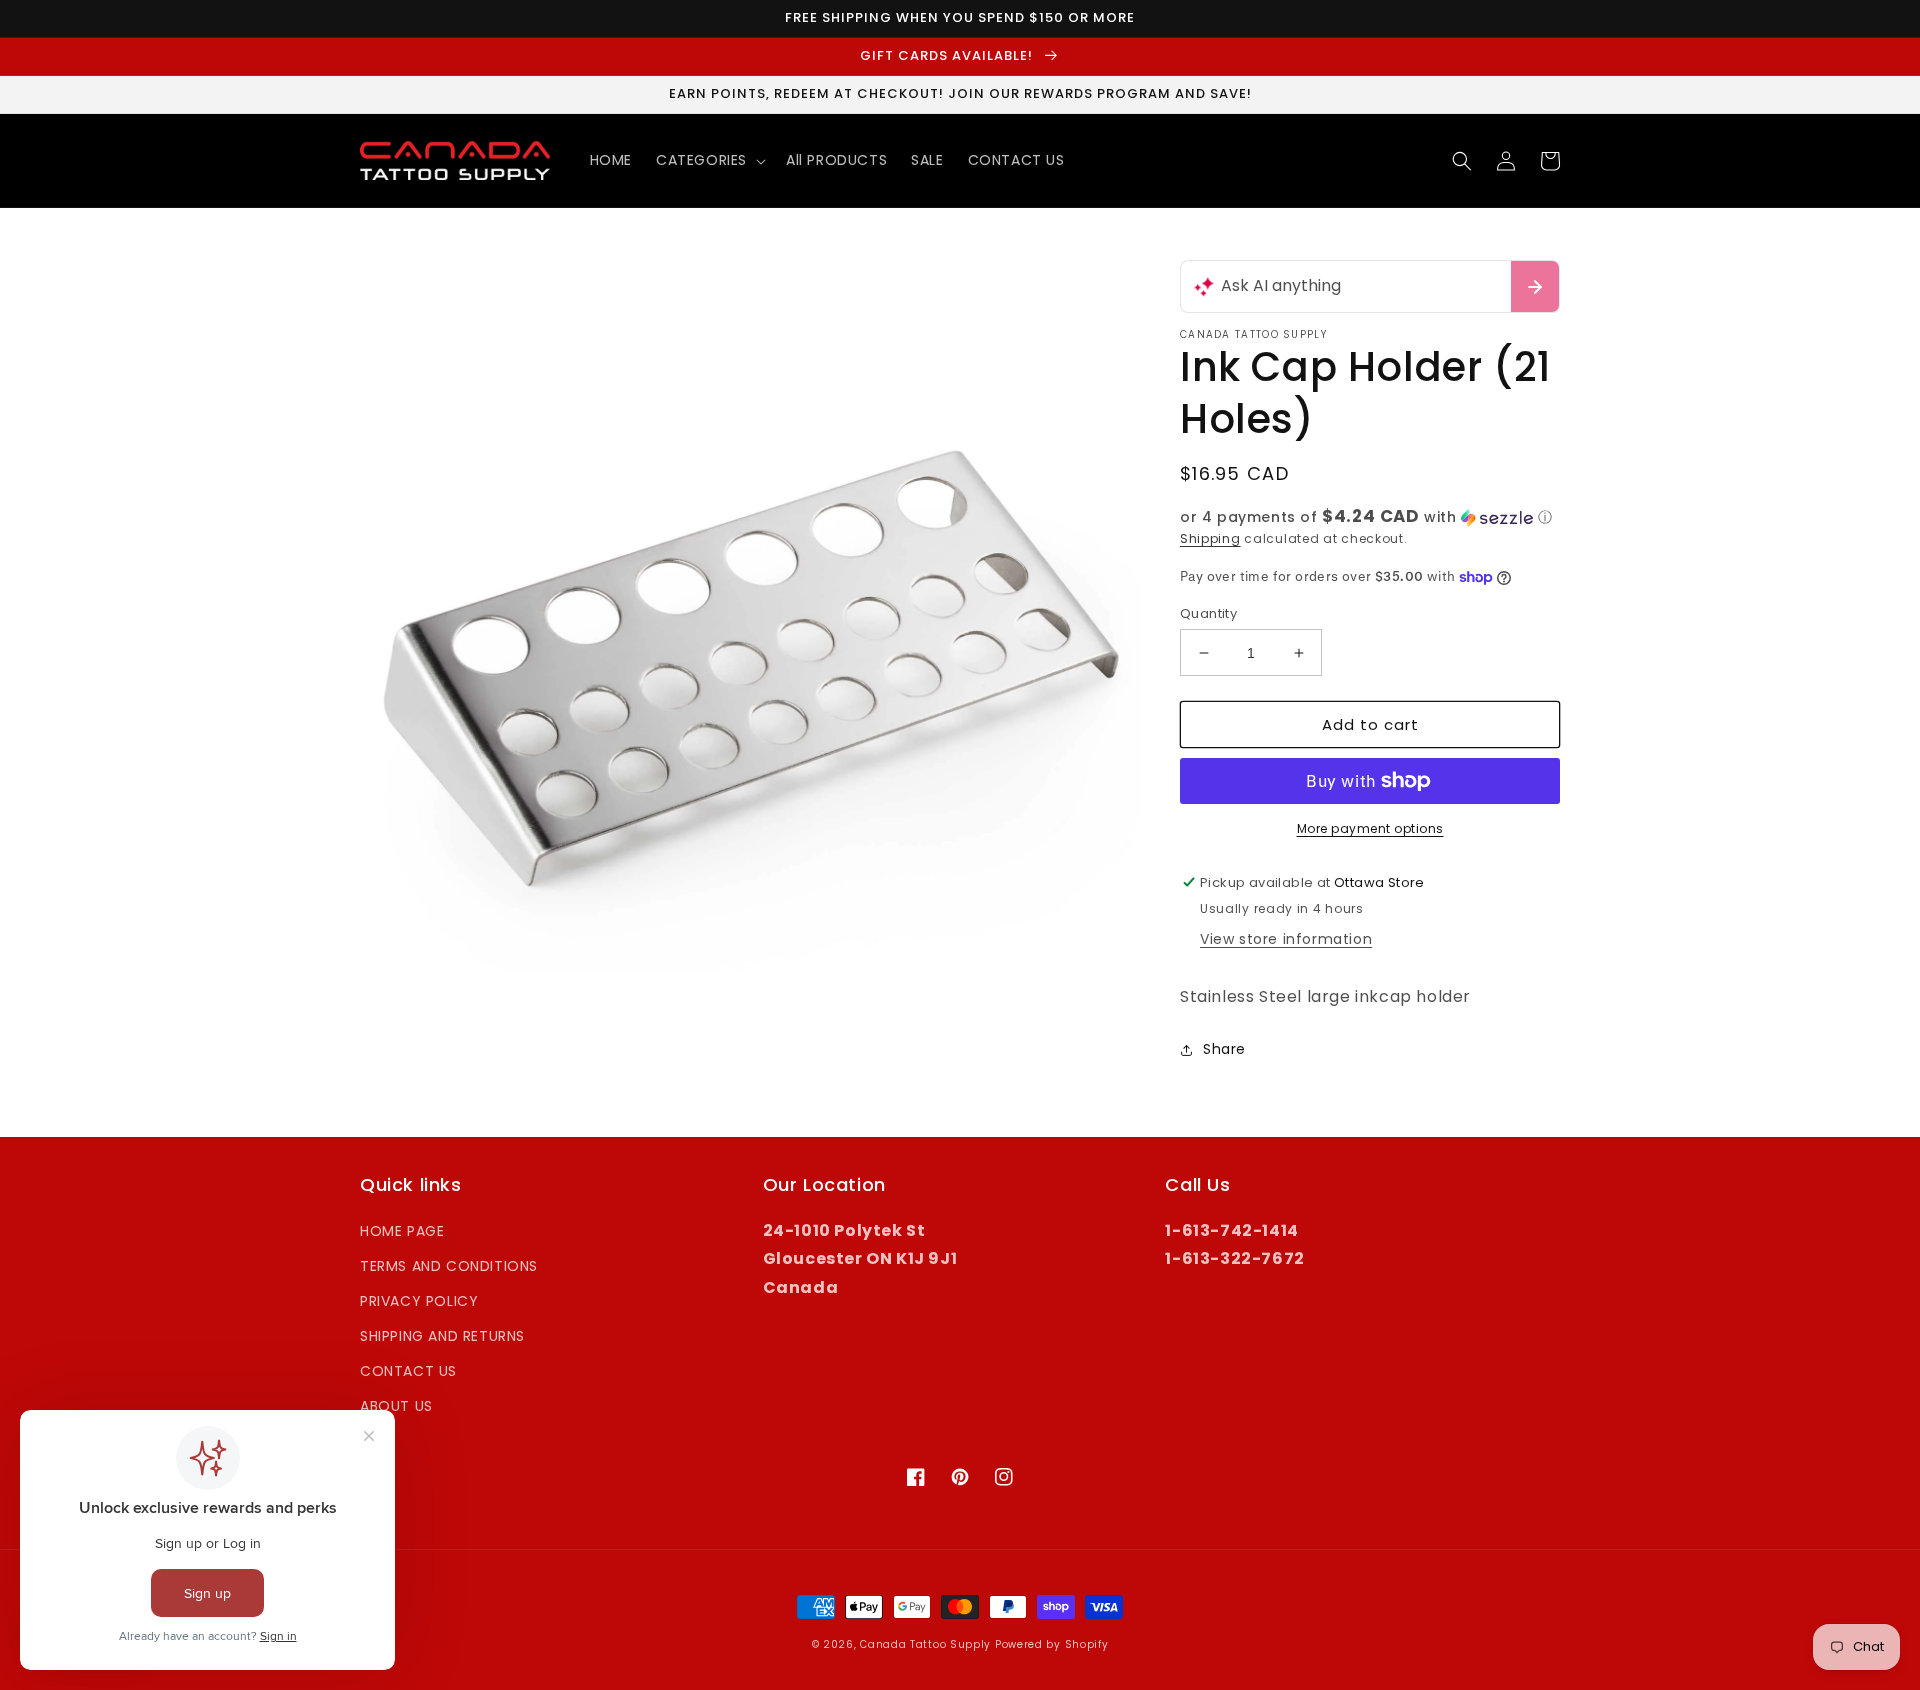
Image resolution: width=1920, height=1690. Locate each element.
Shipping (1210, 538)
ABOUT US (396, 1406)
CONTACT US (408, 1371)
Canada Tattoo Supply (925, 1644)
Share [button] (1224, 1049)
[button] (709, 160)
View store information (1286, 939)
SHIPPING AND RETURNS (442, 1336)
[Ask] (1535, 286)
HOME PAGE (402, 1231)
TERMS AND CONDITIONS (449, 1266)
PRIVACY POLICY (419, 1301)
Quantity (1208, 613)
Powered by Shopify (1052, 1644)
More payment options (1370, 828)
